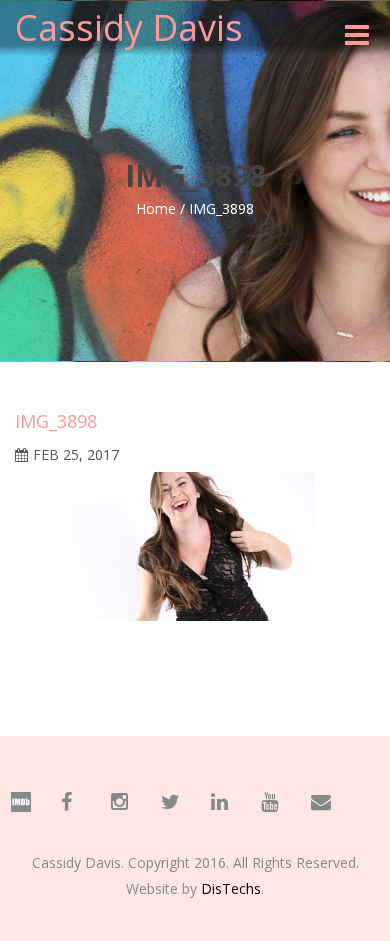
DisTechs (231, 888)
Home (156, 208)
